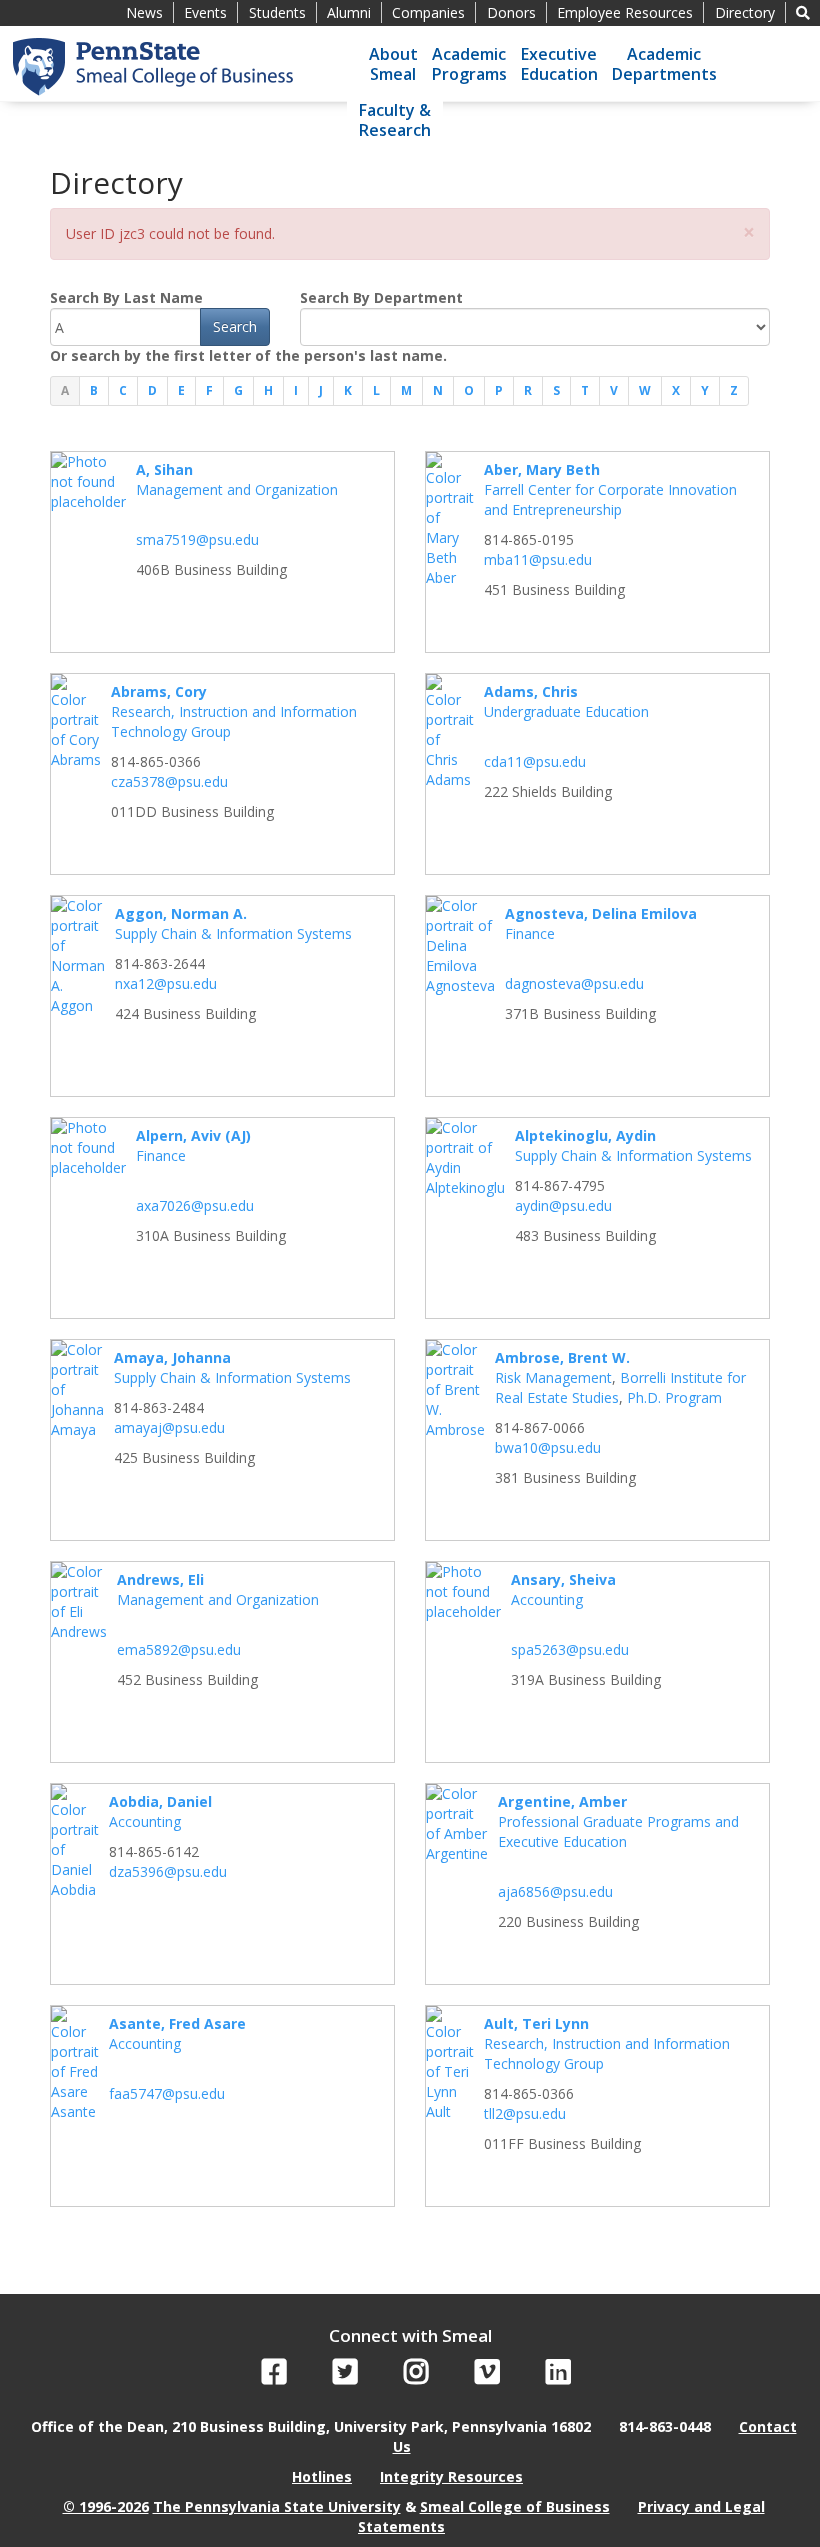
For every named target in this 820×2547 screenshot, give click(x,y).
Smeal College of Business (515, 2506)
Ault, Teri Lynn (536, 2023)
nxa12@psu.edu (166, 983)
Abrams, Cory (159, 691)
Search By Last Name (126, 297)
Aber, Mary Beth (542, 469)
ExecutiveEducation (559, 64)
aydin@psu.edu (563, 1205)
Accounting (547, 1599)
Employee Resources (625, 12)
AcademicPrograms (469, 64)
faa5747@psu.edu (167, 2093)
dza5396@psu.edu (168, 1871)
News (144, 12)
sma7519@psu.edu (197, 539)
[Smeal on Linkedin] (558, 2376)
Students (277, 12)
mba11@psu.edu (538, 559)
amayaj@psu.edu (169, 1427)
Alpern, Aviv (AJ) (193, 1135)
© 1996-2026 (106, 2506)
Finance (530, 933)
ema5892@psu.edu (179, 1649)
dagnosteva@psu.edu (574, 983)
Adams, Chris (531, 691)
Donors (511, 12)
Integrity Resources (451, 2476)
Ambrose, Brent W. (562, 1357)
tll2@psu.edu (525, 2113)
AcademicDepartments (664, 64)
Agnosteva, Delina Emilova (601, 913)
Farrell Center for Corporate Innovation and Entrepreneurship (610, 499)
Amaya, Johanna (172, 1357)
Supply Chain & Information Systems (233, 933)
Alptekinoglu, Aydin (585, 1135)
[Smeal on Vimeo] (487, 2376)
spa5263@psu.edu (570, 1649)
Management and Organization (237, 489)
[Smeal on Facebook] (274, 2376)
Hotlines (322, 2476)
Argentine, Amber (562, 1801)
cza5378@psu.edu (169, 781)
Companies (428, 12)
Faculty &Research (395, 120)
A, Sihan (164, 469)
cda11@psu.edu (535, 761)
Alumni (349, 12)
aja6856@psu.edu (555, 1891)
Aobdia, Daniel (160, 1801)
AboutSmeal (393, 64)
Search (235, 326)
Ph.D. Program (674, 1397)
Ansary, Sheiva (563, 1579)
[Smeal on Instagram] (416, 2376)
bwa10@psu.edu (548, 1447)
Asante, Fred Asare (177, 2023)
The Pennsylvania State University (277, 2506)
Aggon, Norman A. (181, 913)
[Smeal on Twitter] (345, 2376)
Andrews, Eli (160, 1579)
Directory (745, 12)
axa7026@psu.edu (195, 1205)
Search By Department (381, 297)
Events (205, 12)
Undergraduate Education (566, 711)
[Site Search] (803, 12)
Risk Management (553, 1377)
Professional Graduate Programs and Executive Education (618, 1831)
